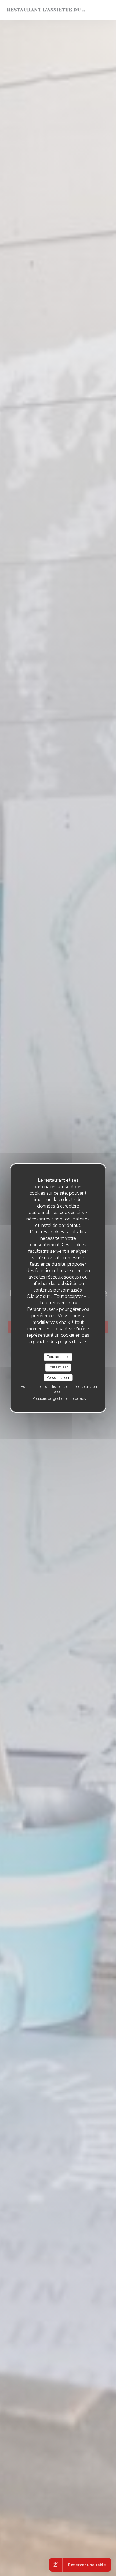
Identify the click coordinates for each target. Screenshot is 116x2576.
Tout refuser (58, 1367)
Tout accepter (58, 1357)
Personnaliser (58, 1377)
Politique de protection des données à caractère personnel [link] (60, 1389)
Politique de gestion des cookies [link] (59, 1399)
